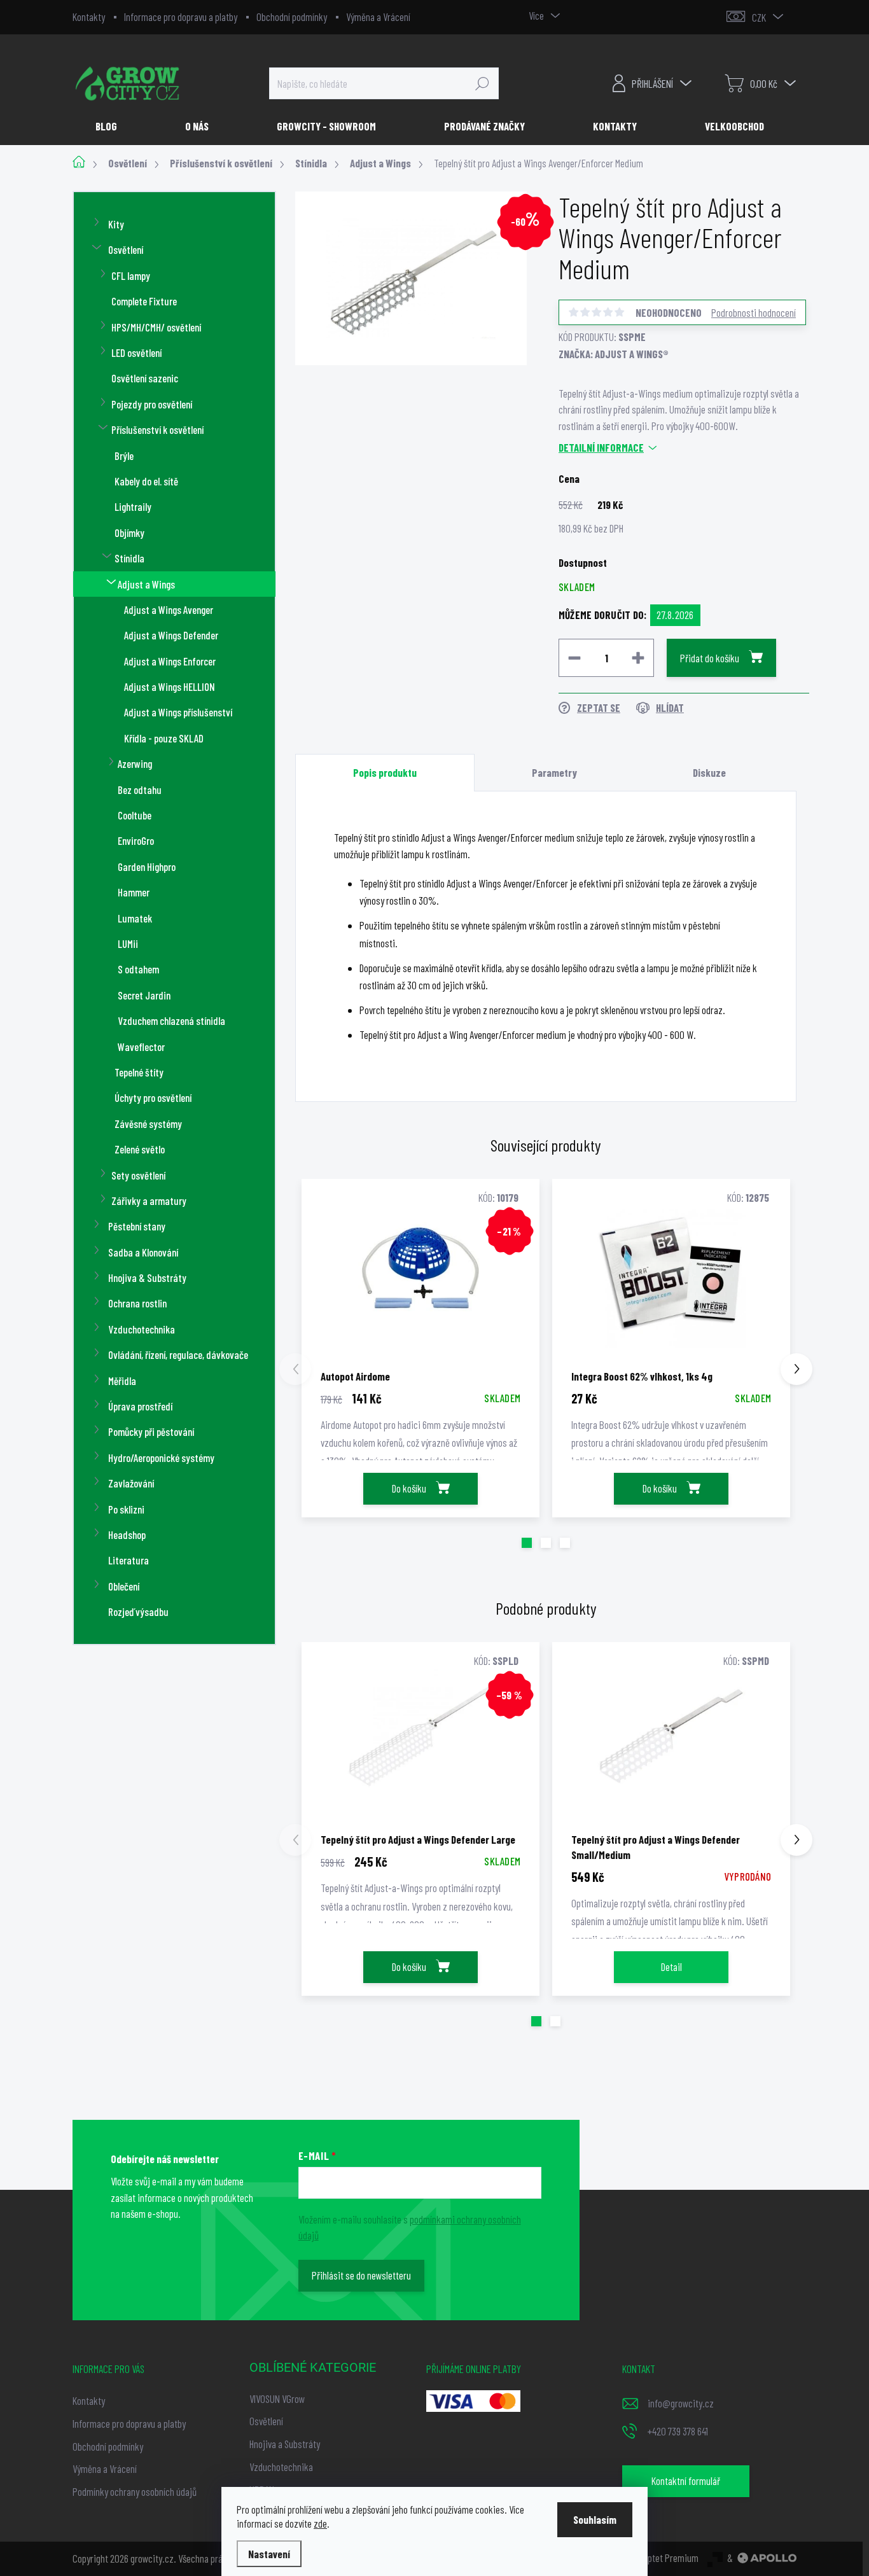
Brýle (124, 456)
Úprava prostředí (140, 1406)
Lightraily (133, 506)
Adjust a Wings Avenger (169, 609)
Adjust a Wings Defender (171, 635)
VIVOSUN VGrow (277, 2398)
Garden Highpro (147, 867)
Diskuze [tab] (709, 772)
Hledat (482, 83)
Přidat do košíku (710, 658)
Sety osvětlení (138, 1175)
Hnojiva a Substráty (285, 2444)
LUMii (128, 943)
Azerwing (135, 763)
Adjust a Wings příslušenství (178, 712)
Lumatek (135, 918)
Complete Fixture (144, 301)
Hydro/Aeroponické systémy (161, 1458)
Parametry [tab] (554, 772)
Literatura (129, 1560)
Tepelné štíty (139, 1072)
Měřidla (122, 1381)
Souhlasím (595, 2519)
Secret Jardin (144, 995)
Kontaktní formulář (686, 2481)
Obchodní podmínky (292, 17)
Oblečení (124, 1586)
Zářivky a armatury (149, 1201)
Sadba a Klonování (143, 1252)
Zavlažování (131, 1483)
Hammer (134, 892)
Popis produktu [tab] (385, 772)
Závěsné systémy (148, 1124)
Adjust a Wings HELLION (170, 686)
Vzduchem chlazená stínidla (171, 1020)
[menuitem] (111, 126)
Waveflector (141, 1047)
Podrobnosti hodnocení (754, 312)
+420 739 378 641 (678, 2431)
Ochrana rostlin (137, 1303)
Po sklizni (126, 1509)
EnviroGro (136, 840)
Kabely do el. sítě (146, 481)
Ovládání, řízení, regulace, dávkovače (178, 1354)
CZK (759, 17)
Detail (671, 1967)
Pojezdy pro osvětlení (152, 404)
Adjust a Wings (146, 584)
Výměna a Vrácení (378, 17)
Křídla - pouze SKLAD (164, 738)
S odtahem (138, 969)
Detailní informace (601, 447)
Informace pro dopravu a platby (181, 17)
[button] (527, 1543)
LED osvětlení (136, 352)
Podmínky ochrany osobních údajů (135, 2491)
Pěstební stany (137, 1226)
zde (320, 2523)
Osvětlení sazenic (145, 378)
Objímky (129, 533)
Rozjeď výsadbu (138, 1612)
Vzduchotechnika (142, 1329)
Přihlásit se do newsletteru (361, 2275)
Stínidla (129, 558)
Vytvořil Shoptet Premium (652, 2558)
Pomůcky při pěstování (151, 1431)
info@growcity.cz (681, 2403)
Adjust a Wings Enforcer (170, 661)
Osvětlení (126, 249)
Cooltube (135, 815)
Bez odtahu (140, 790)
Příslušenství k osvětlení (157, 429)
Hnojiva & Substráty (147, 1278)
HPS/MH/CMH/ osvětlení (156, 327)
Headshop (127, 1535)
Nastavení (269, 2554)
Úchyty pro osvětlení (153, 1097)
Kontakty (89, 17)
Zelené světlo (140, 1149)
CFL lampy (131, 275)
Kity (116, 224)
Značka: (614, 354)
